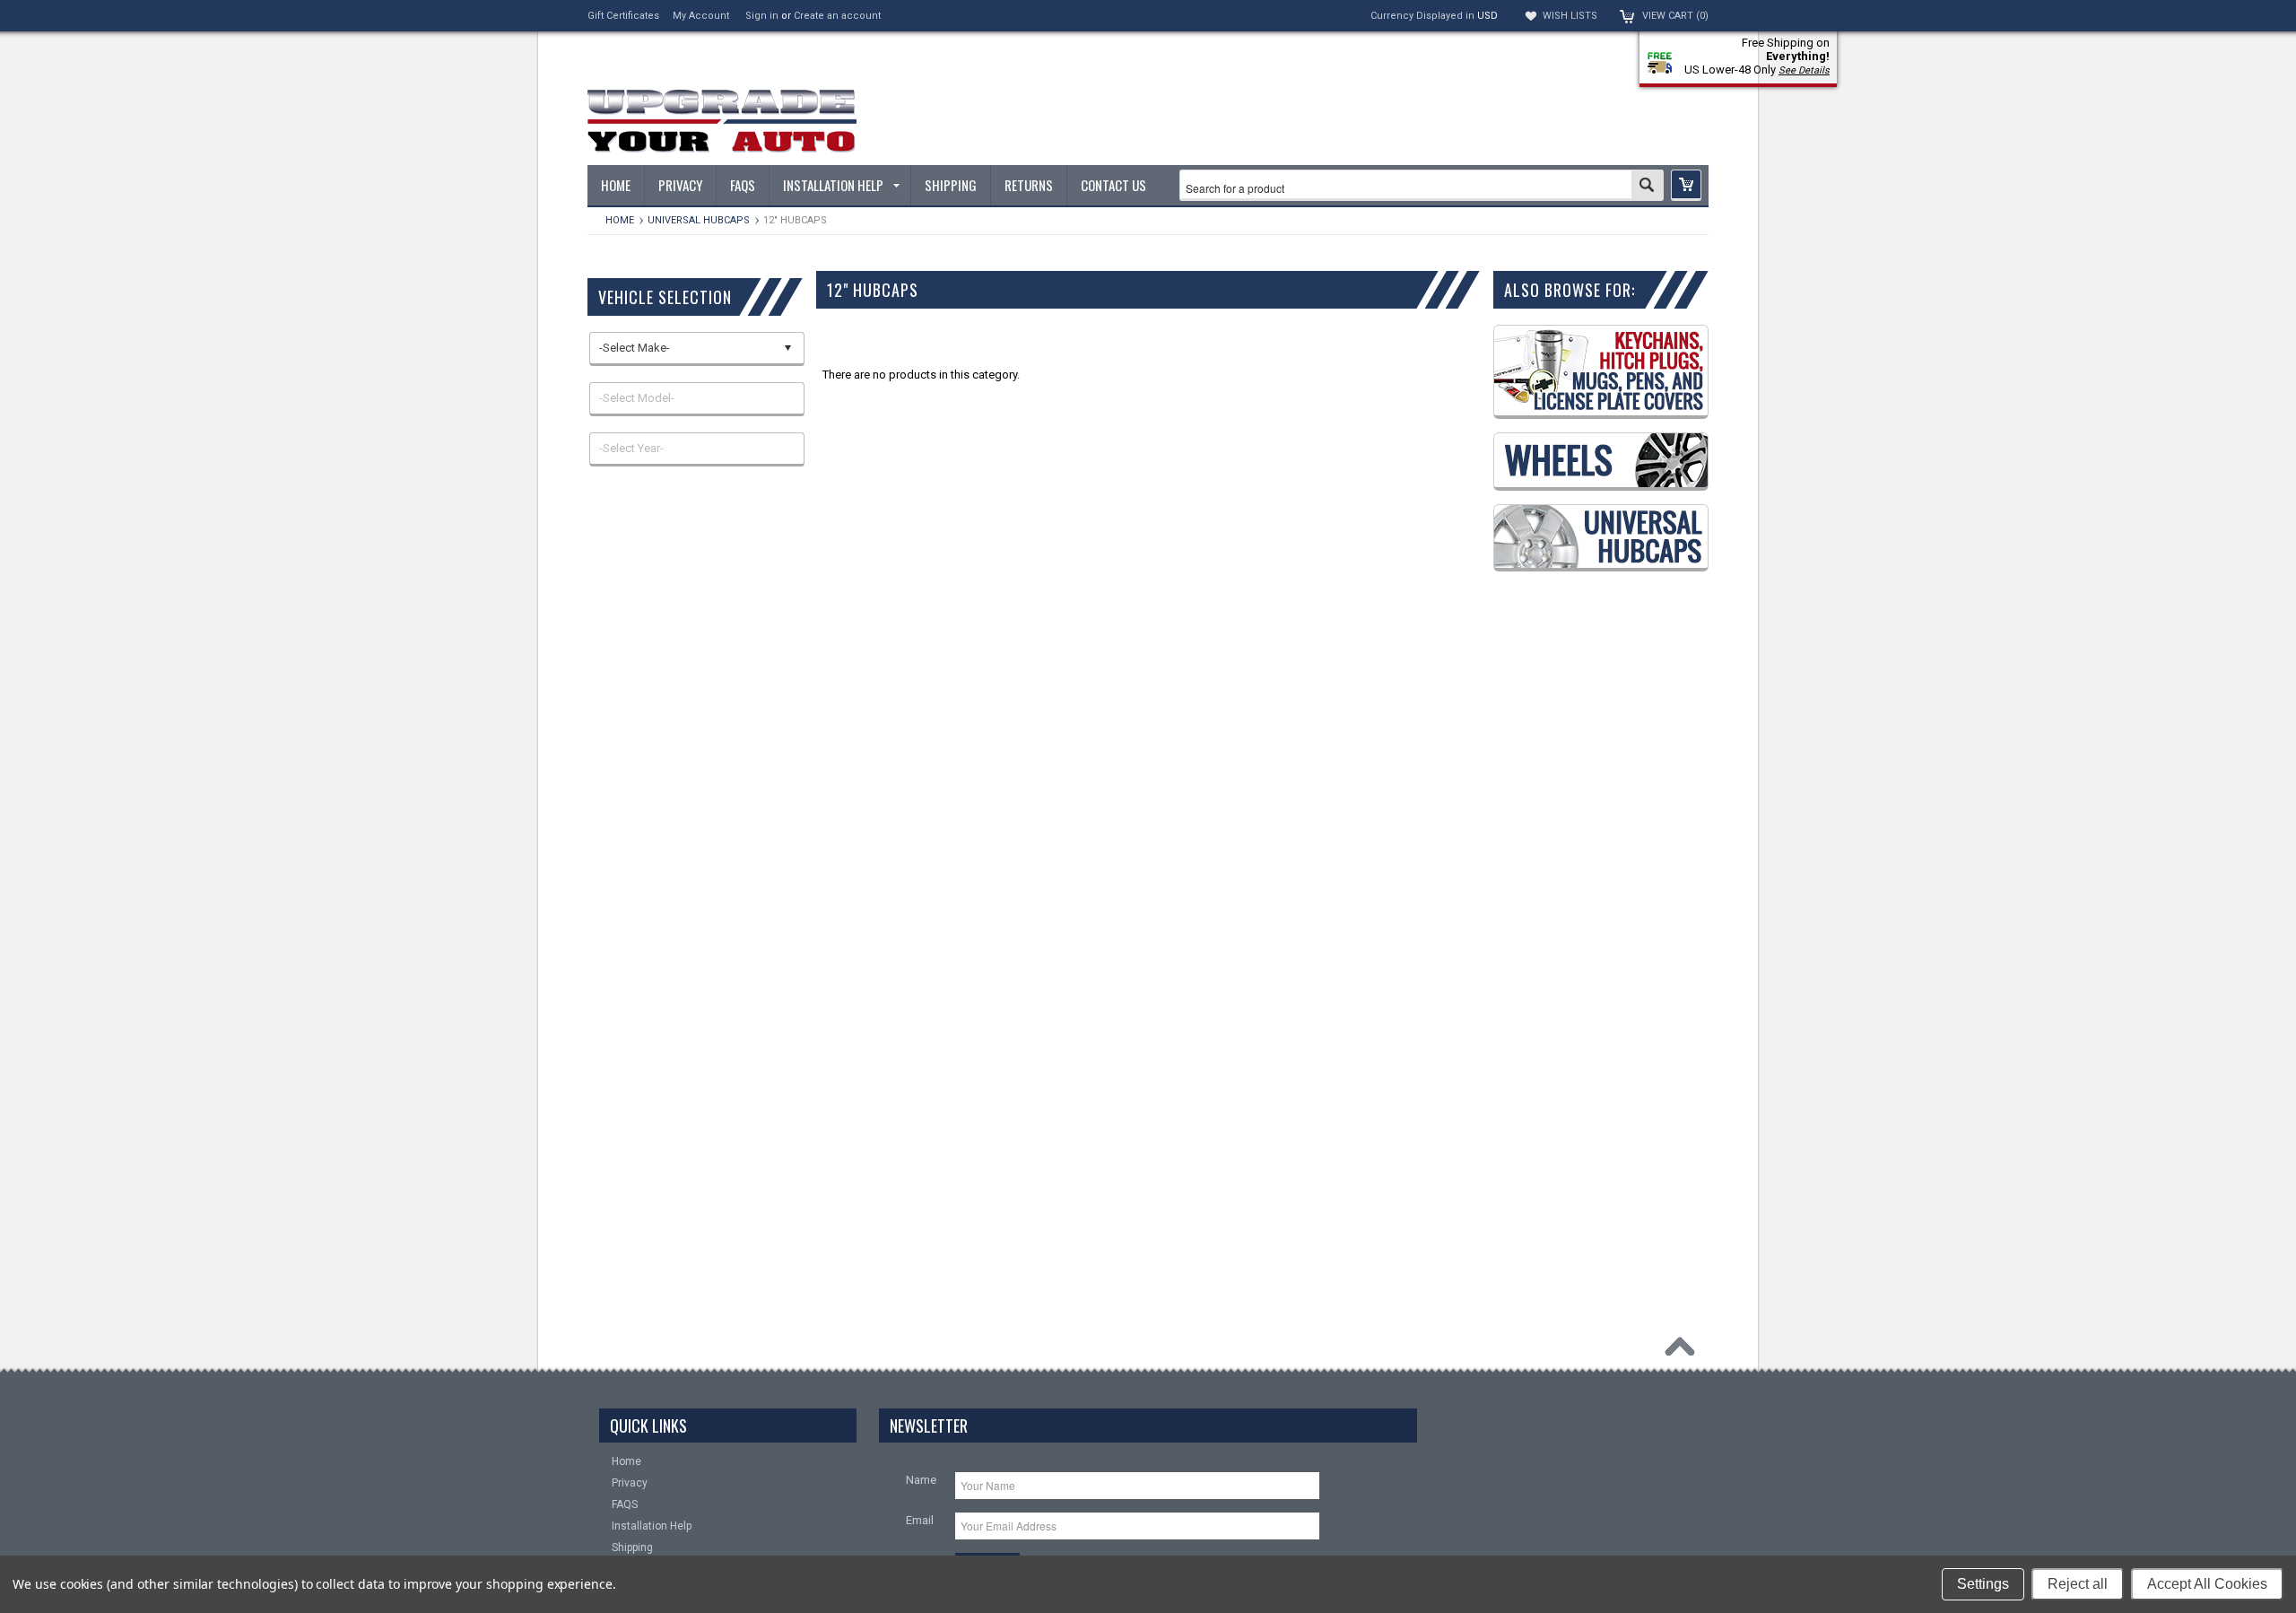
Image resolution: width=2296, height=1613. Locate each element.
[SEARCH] (1647, 187)
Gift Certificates (623, 16)
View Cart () (1675, 16)
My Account (701, 16)
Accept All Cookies (2207, 1584)
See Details (1804, 70)
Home (620, 220)
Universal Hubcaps (699, 220)
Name (921, 1480)
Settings (1983, 1584)
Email (920, 1520)
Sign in (762, 16)
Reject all (2078, 1584)
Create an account (837, 16)
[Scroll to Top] (1684, 1351)
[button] (1686, 185)
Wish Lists (1570, 16)
